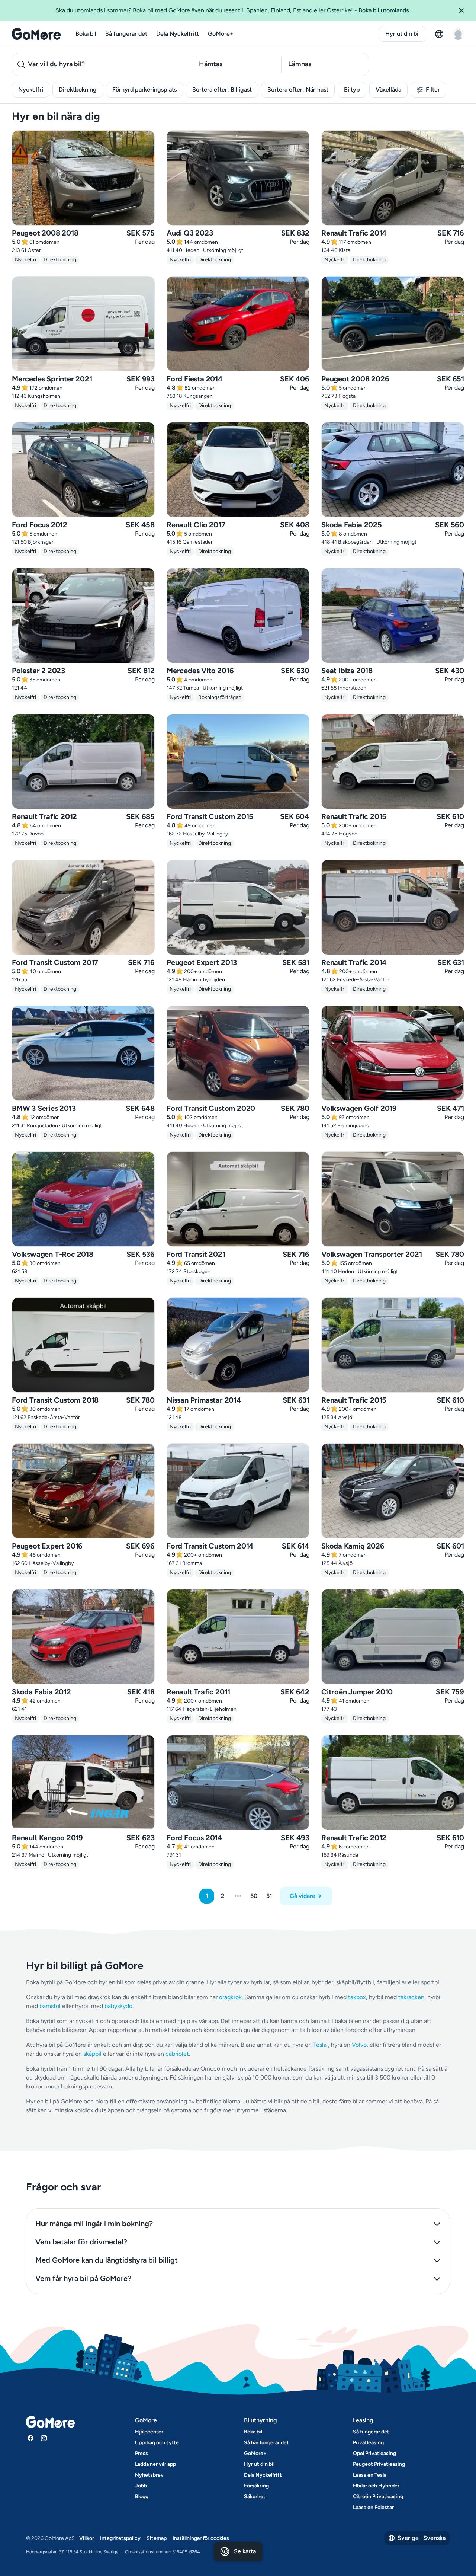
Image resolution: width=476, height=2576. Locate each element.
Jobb (141, 2486)
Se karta (245, 2551)
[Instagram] (44, 2438)
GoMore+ (221, 34)
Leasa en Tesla (370, 2475)
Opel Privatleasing (374, 2453)
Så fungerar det (126, 34)
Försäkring (256, 2486)
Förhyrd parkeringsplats (144, 90)
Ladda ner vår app (155, 2464)
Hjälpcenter (149, 2432)
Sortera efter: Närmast (298, 90)
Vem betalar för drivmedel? (81, 2242)
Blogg (142, 2497)
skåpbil (92, 2054)
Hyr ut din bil (403, 34)
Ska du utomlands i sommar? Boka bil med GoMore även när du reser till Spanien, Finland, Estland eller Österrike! (232, 10)
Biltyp (352, 90)
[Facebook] (30, 2438)
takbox (357, 1997)
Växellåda (388, 90)
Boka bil (86, 34)
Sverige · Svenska (422, 2538)
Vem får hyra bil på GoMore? (83, 2278)
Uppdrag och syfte (157, 2443)
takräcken (411, 1997)
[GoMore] (36, 34)
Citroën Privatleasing (378, 2497)
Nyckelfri (31, 90)
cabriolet (177, 2054)
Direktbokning (78, 90)
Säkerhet (255, 2497)
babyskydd (118, 2006)
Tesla (320, 2045)
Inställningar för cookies (201, 2538)
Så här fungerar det (266, 2443)
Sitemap (157, 2538)
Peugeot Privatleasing (379, 2464)
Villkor (87, 2538)
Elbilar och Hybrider (376, 2486)
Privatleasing (368, 2443)
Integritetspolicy (120, 2538)
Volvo (359, 2045)
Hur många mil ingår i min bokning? (94, 2224)
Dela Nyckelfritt (178, 34)
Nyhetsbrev (149, 2475)
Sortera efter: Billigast (222, 90)
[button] (464, 10)
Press (141, 2453)
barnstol (50, 2006)
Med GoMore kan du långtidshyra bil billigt (107, 2260)
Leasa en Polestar (373, 2507)
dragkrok (230, 1997)
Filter (433, 90)
